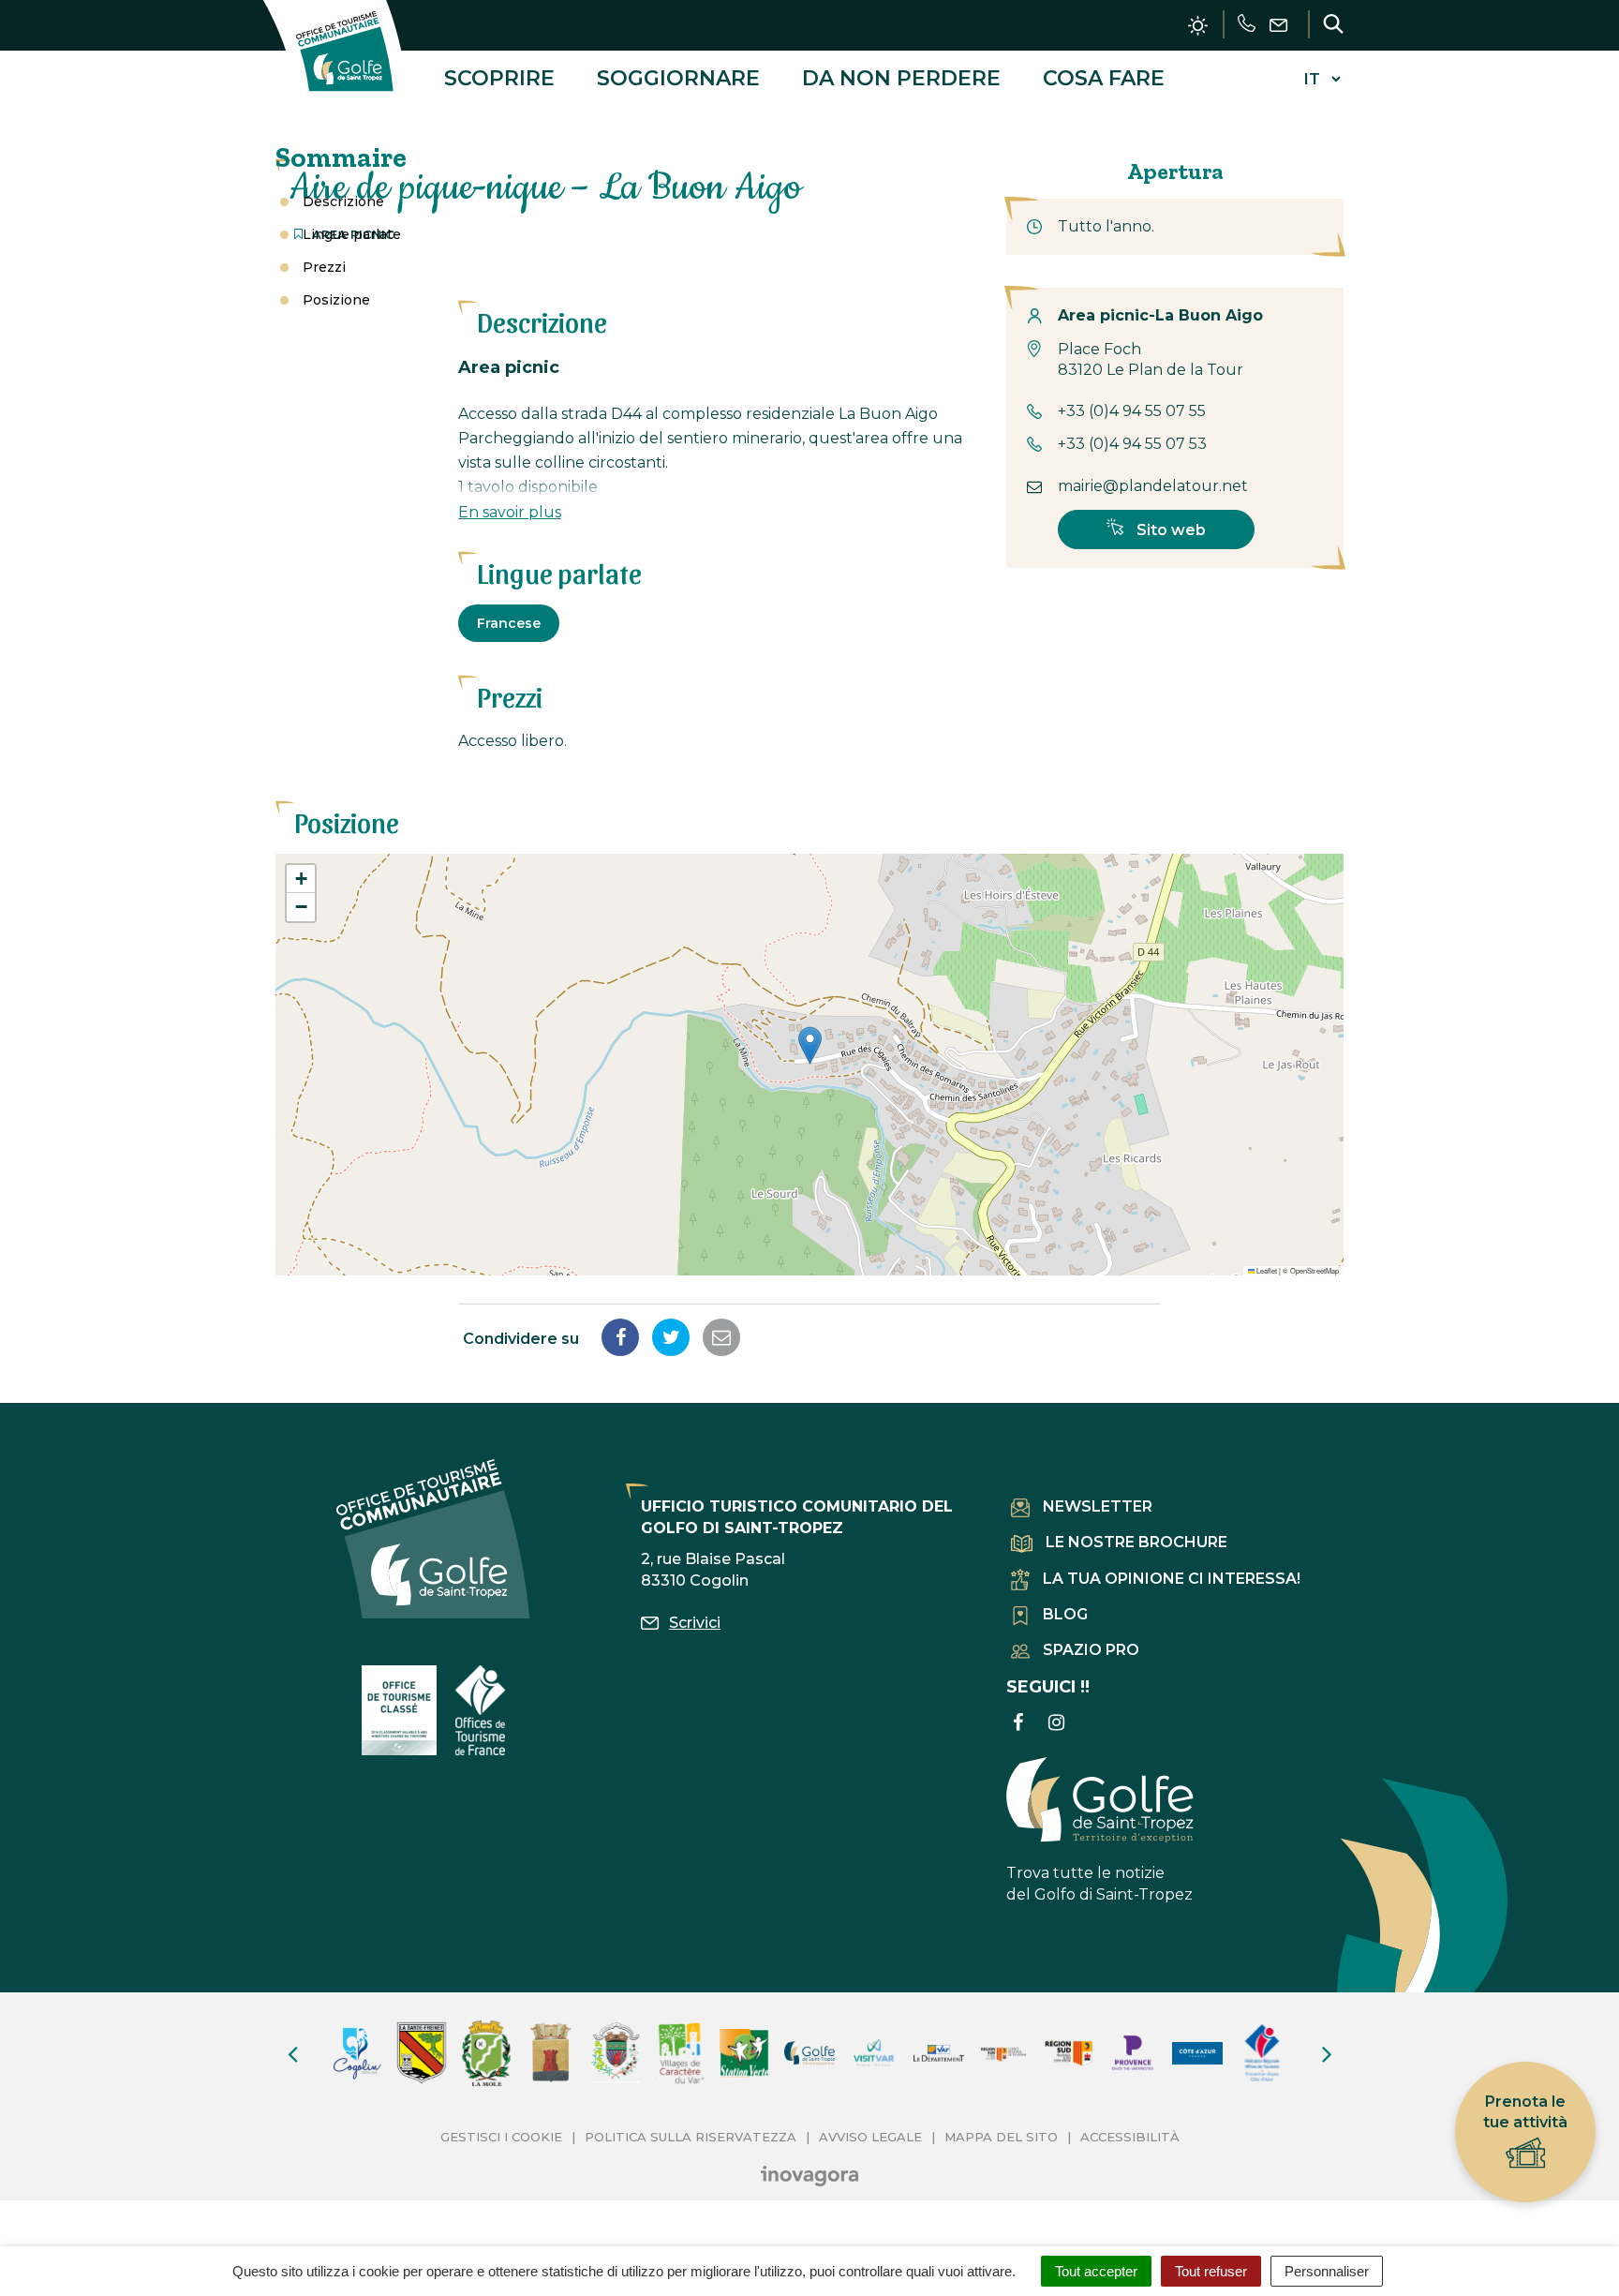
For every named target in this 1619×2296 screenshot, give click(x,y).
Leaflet (1266, 1270)
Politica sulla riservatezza (691, 2137)
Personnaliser (1327, 2271)
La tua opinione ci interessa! (1172, 1579)
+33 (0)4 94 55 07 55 (1132, 411)
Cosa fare (1104, 78)
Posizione (336, 300)
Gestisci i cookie (501, 2137)
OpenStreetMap (1315, 1270)
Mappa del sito (1001, 2137)
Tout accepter (1096, 2271)
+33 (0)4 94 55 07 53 (1132, 444)
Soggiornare (678, 78)
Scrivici (695, 1623)
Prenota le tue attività (1525, 2112)
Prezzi (324, 267)
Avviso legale (870, 2137)
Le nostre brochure (1136, 1542)
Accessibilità (1130, 2137)
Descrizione (343, 201)
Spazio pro (1091, 1650)
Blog (1065, 1614)
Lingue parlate (352, 234)
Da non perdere (901, 78)
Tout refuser (1211, 2271)
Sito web (1169, 530)
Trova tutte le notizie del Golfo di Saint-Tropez (1099, 1884)
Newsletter (1098, 1506)
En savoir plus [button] (510, 512)
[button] (810, 1045)
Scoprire (499, 78)
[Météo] (1198, 26)
